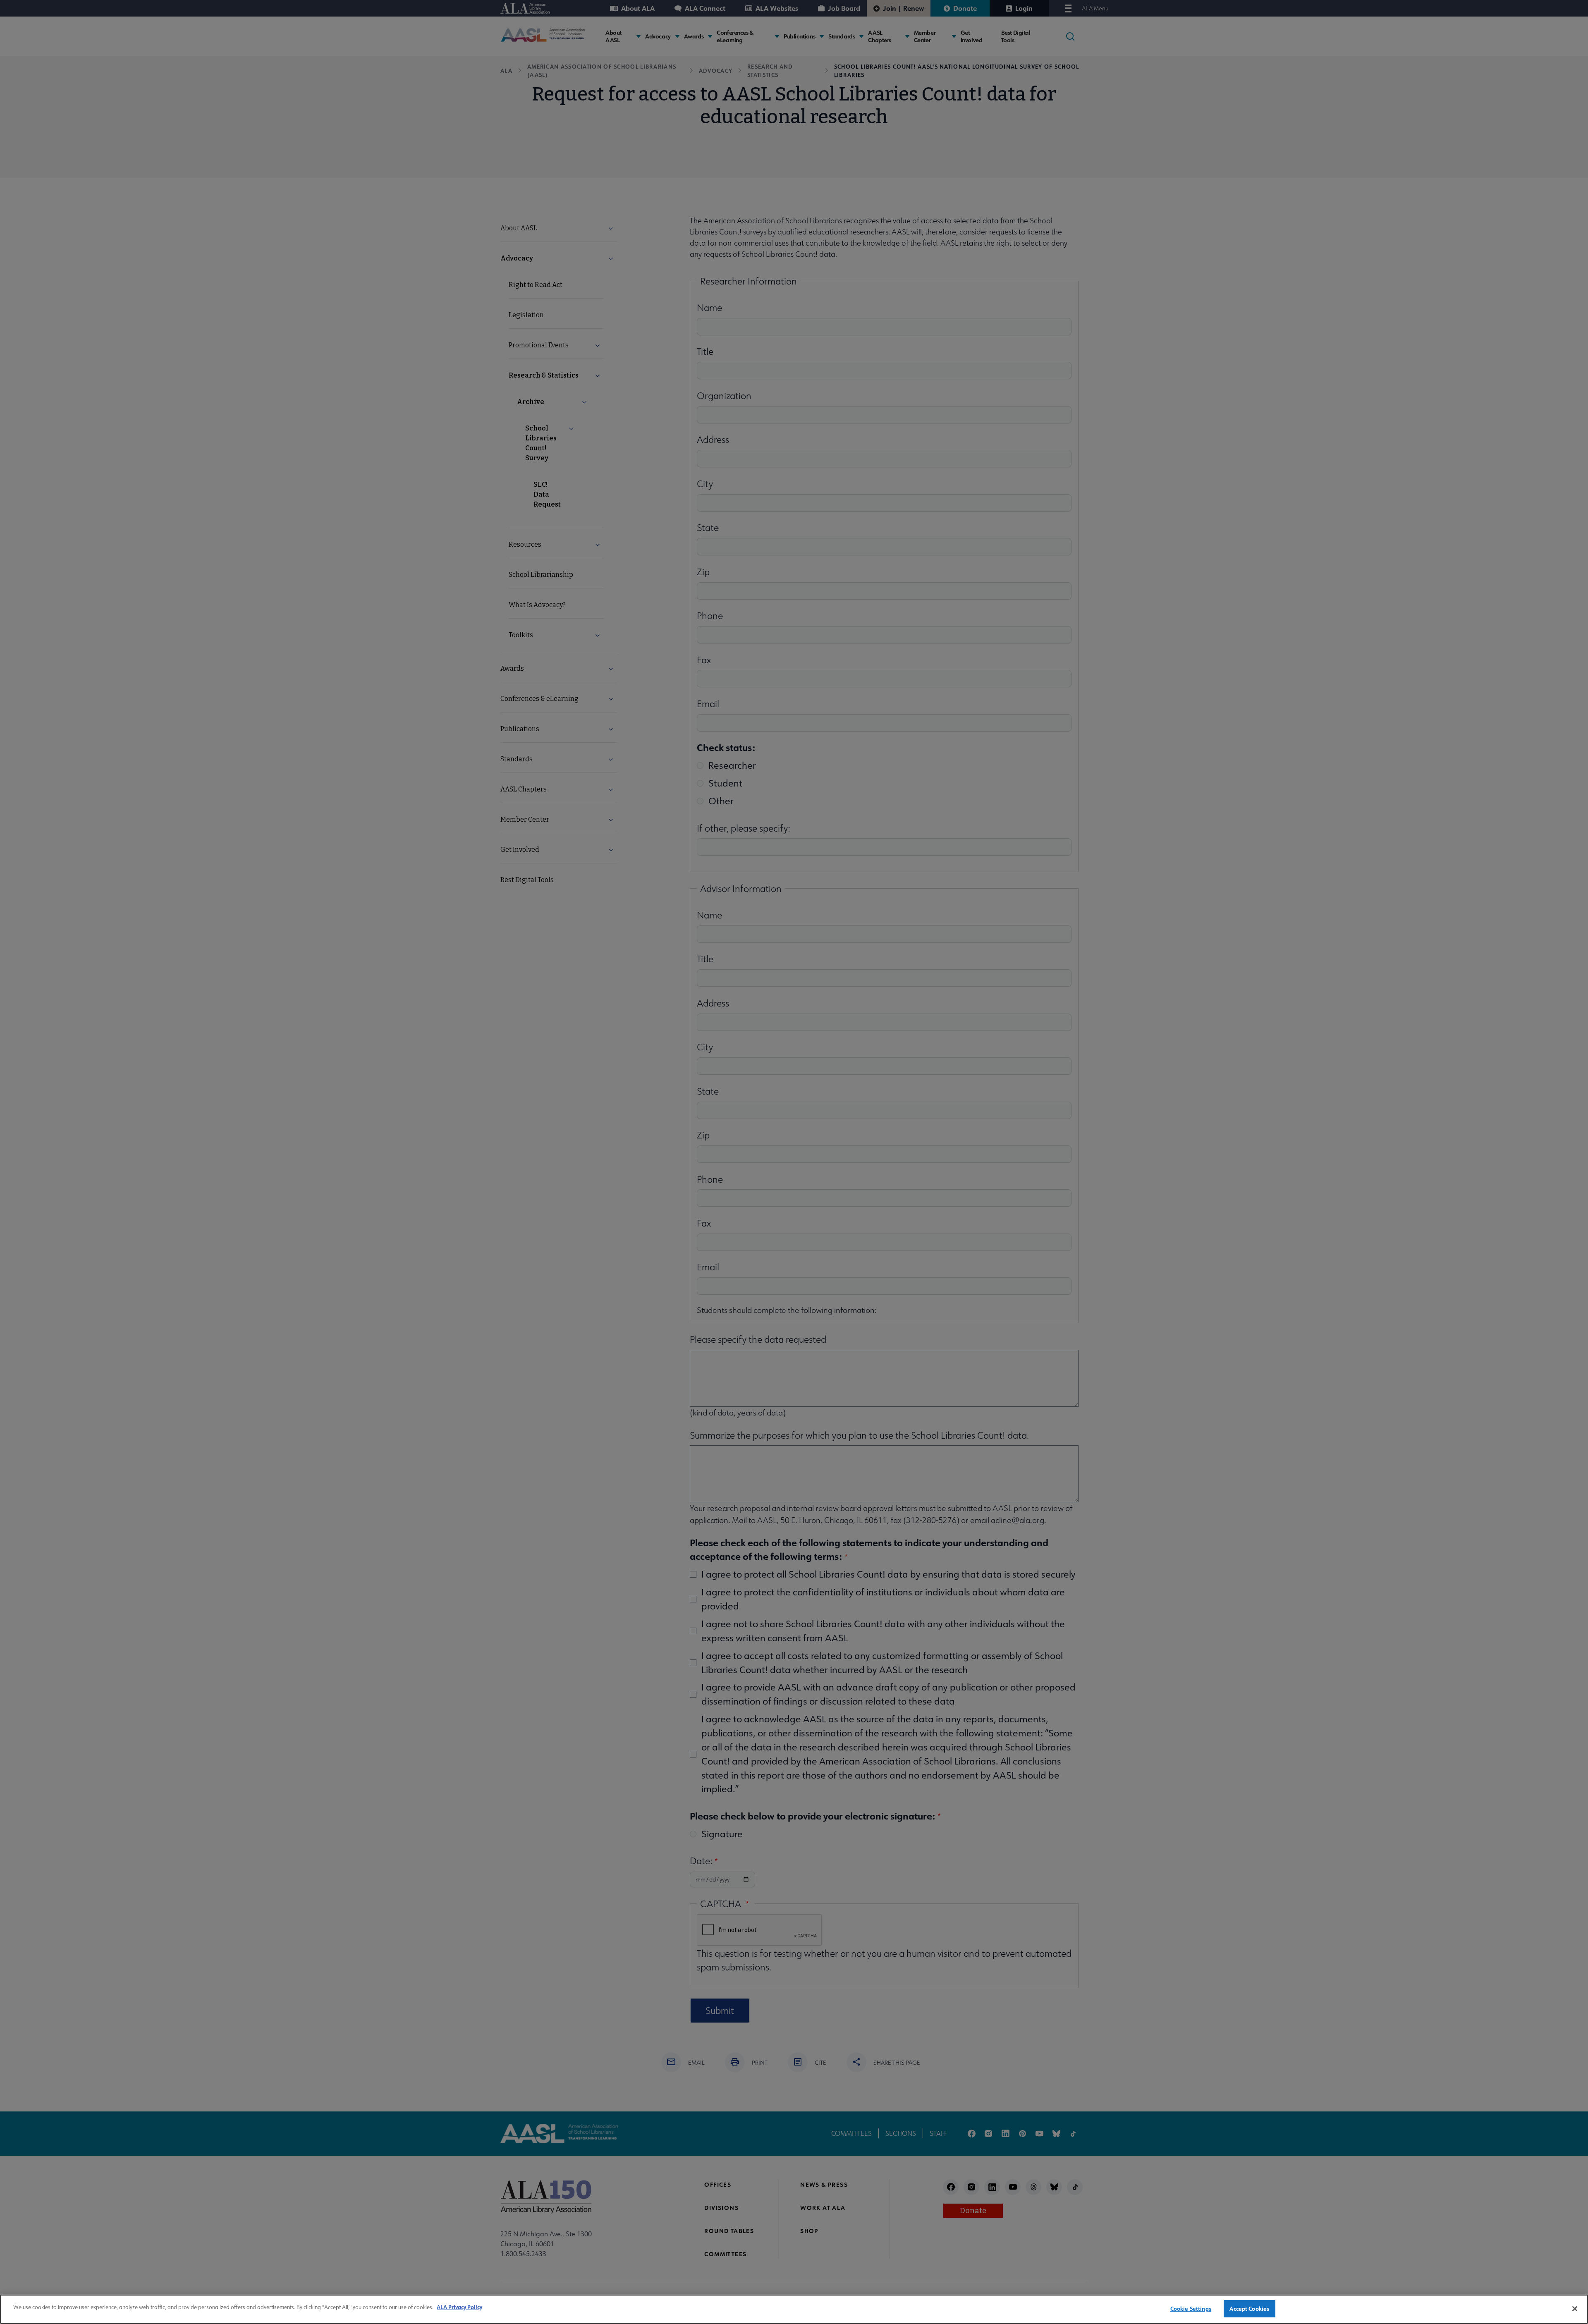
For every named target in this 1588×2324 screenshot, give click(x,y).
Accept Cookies (1249, 2308)
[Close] (1575, 2309)
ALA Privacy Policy (459, 2307)
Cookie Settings (1191, 2308)
